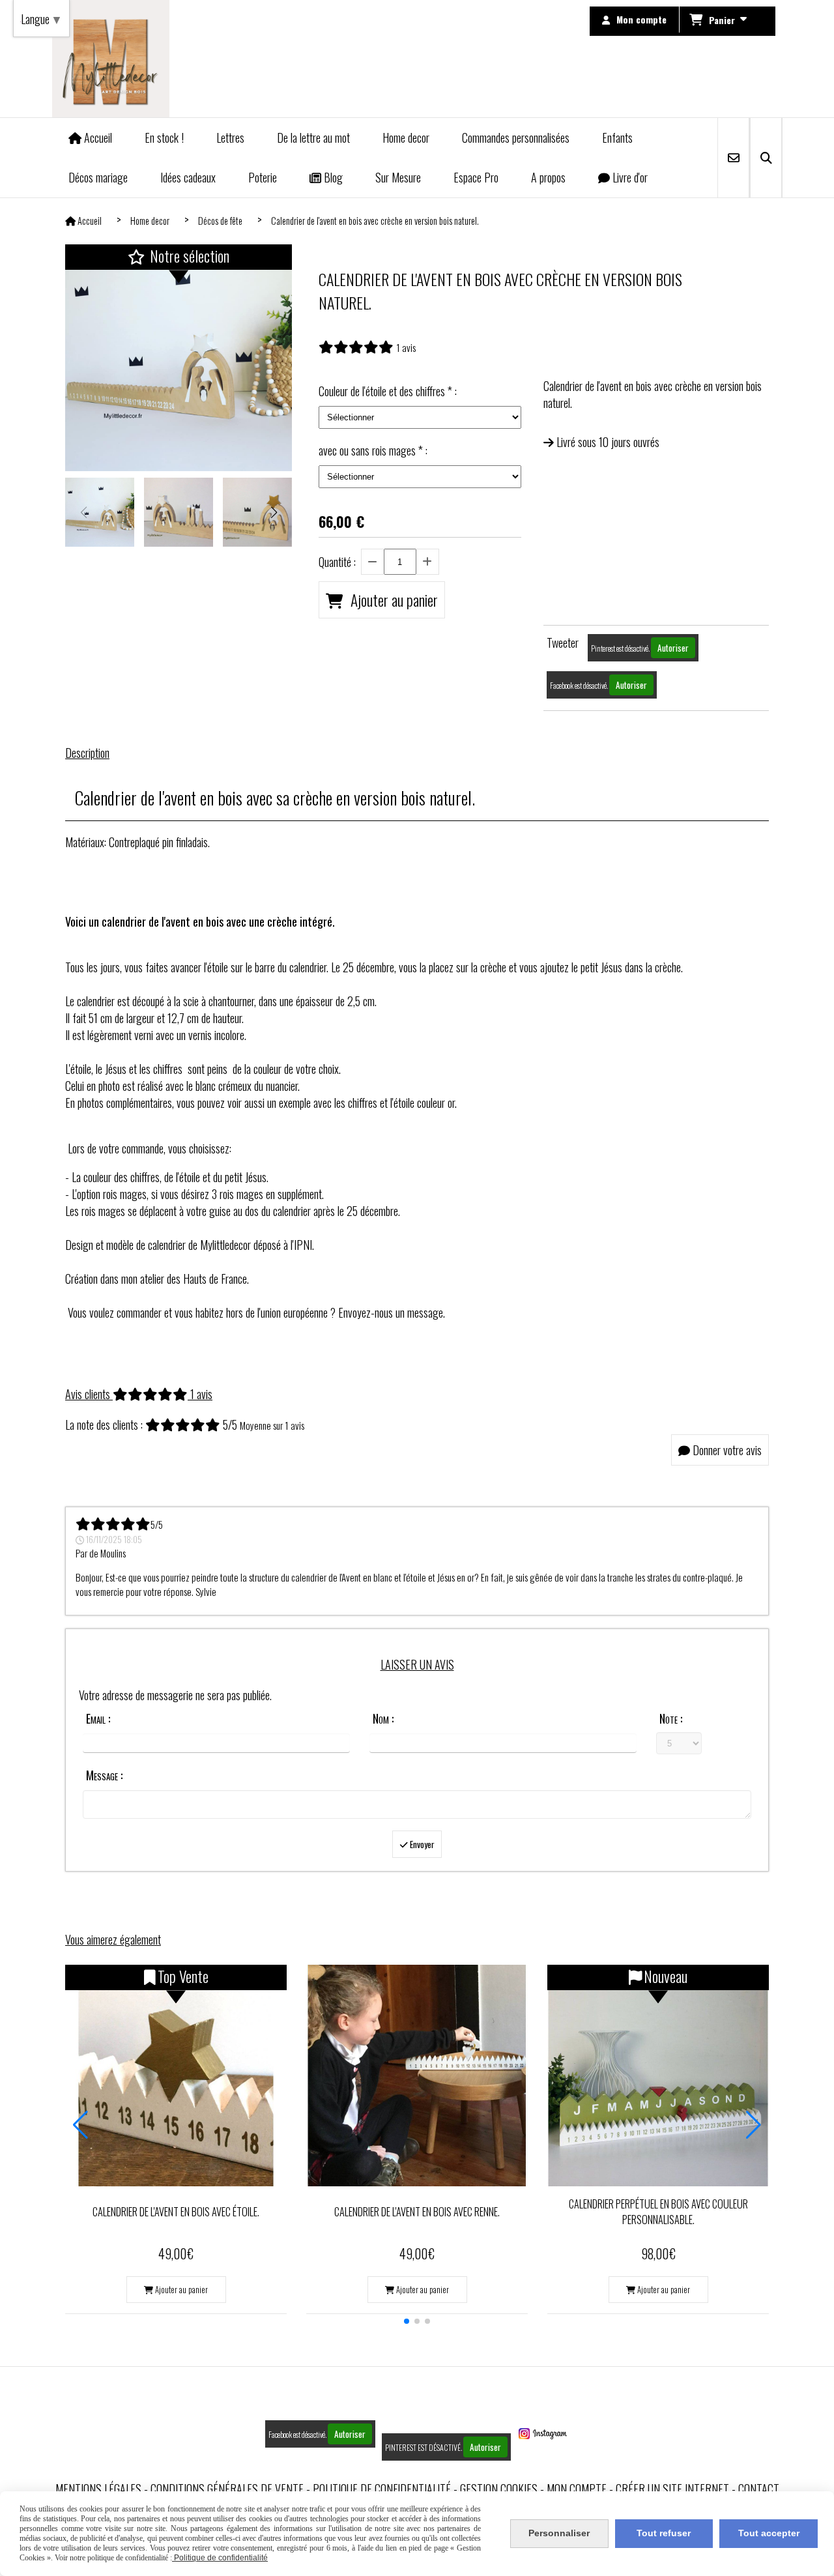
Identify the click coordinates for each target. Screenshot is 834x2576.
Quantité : (337, 562)
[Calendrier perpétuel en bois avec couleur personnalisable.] (658, 2076)
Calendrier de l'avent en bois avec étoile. (176, 2212)
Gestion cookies (499, 2489)
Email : (98, 1718)
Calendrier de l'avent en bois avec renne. (417, 2212)
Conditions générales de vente (227, 2489)
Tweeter (563, 643)
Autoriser (673, 648)
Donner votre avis (726, 1450)
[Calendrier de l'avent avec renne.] (417, 2076)
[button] (274, 512)
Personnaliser (559, 2533)
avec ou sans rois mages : (373, 450)
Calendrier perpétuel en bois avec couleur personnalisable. (658, 2212)
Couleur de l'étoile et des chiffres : (388, 391)
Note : (671, 1718)
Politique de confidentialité (382, 2489)
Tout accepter (769, 2533)
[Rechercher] (766, 158)
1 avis (406, 347)
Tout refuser (664, 2533)
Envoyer (421, 1844)
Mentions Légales (98, 2489)
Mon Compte (577, 2489)
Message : (104, 1775)
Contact (759, 2489)
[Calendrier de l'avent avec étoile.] (176, 2076)
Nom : (383, 1718)
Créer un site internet (672, 2489)
